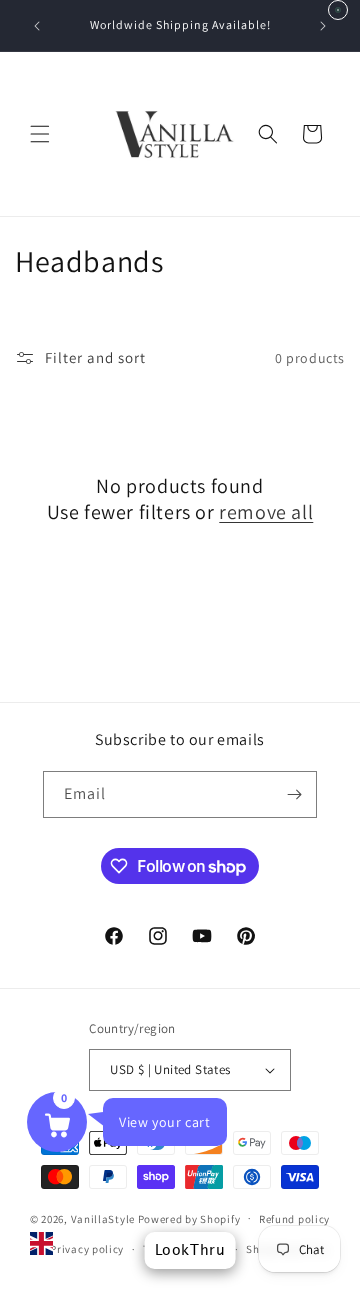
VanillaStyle (103, 1218)
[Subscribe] (294, 794)
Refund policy (294, 1219)
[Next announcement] (323, 26)
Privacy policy (87, 1249)
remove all (266, 512)
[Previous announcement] (37, 26)
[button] (40, 134)
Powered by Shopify (189, 1218)
